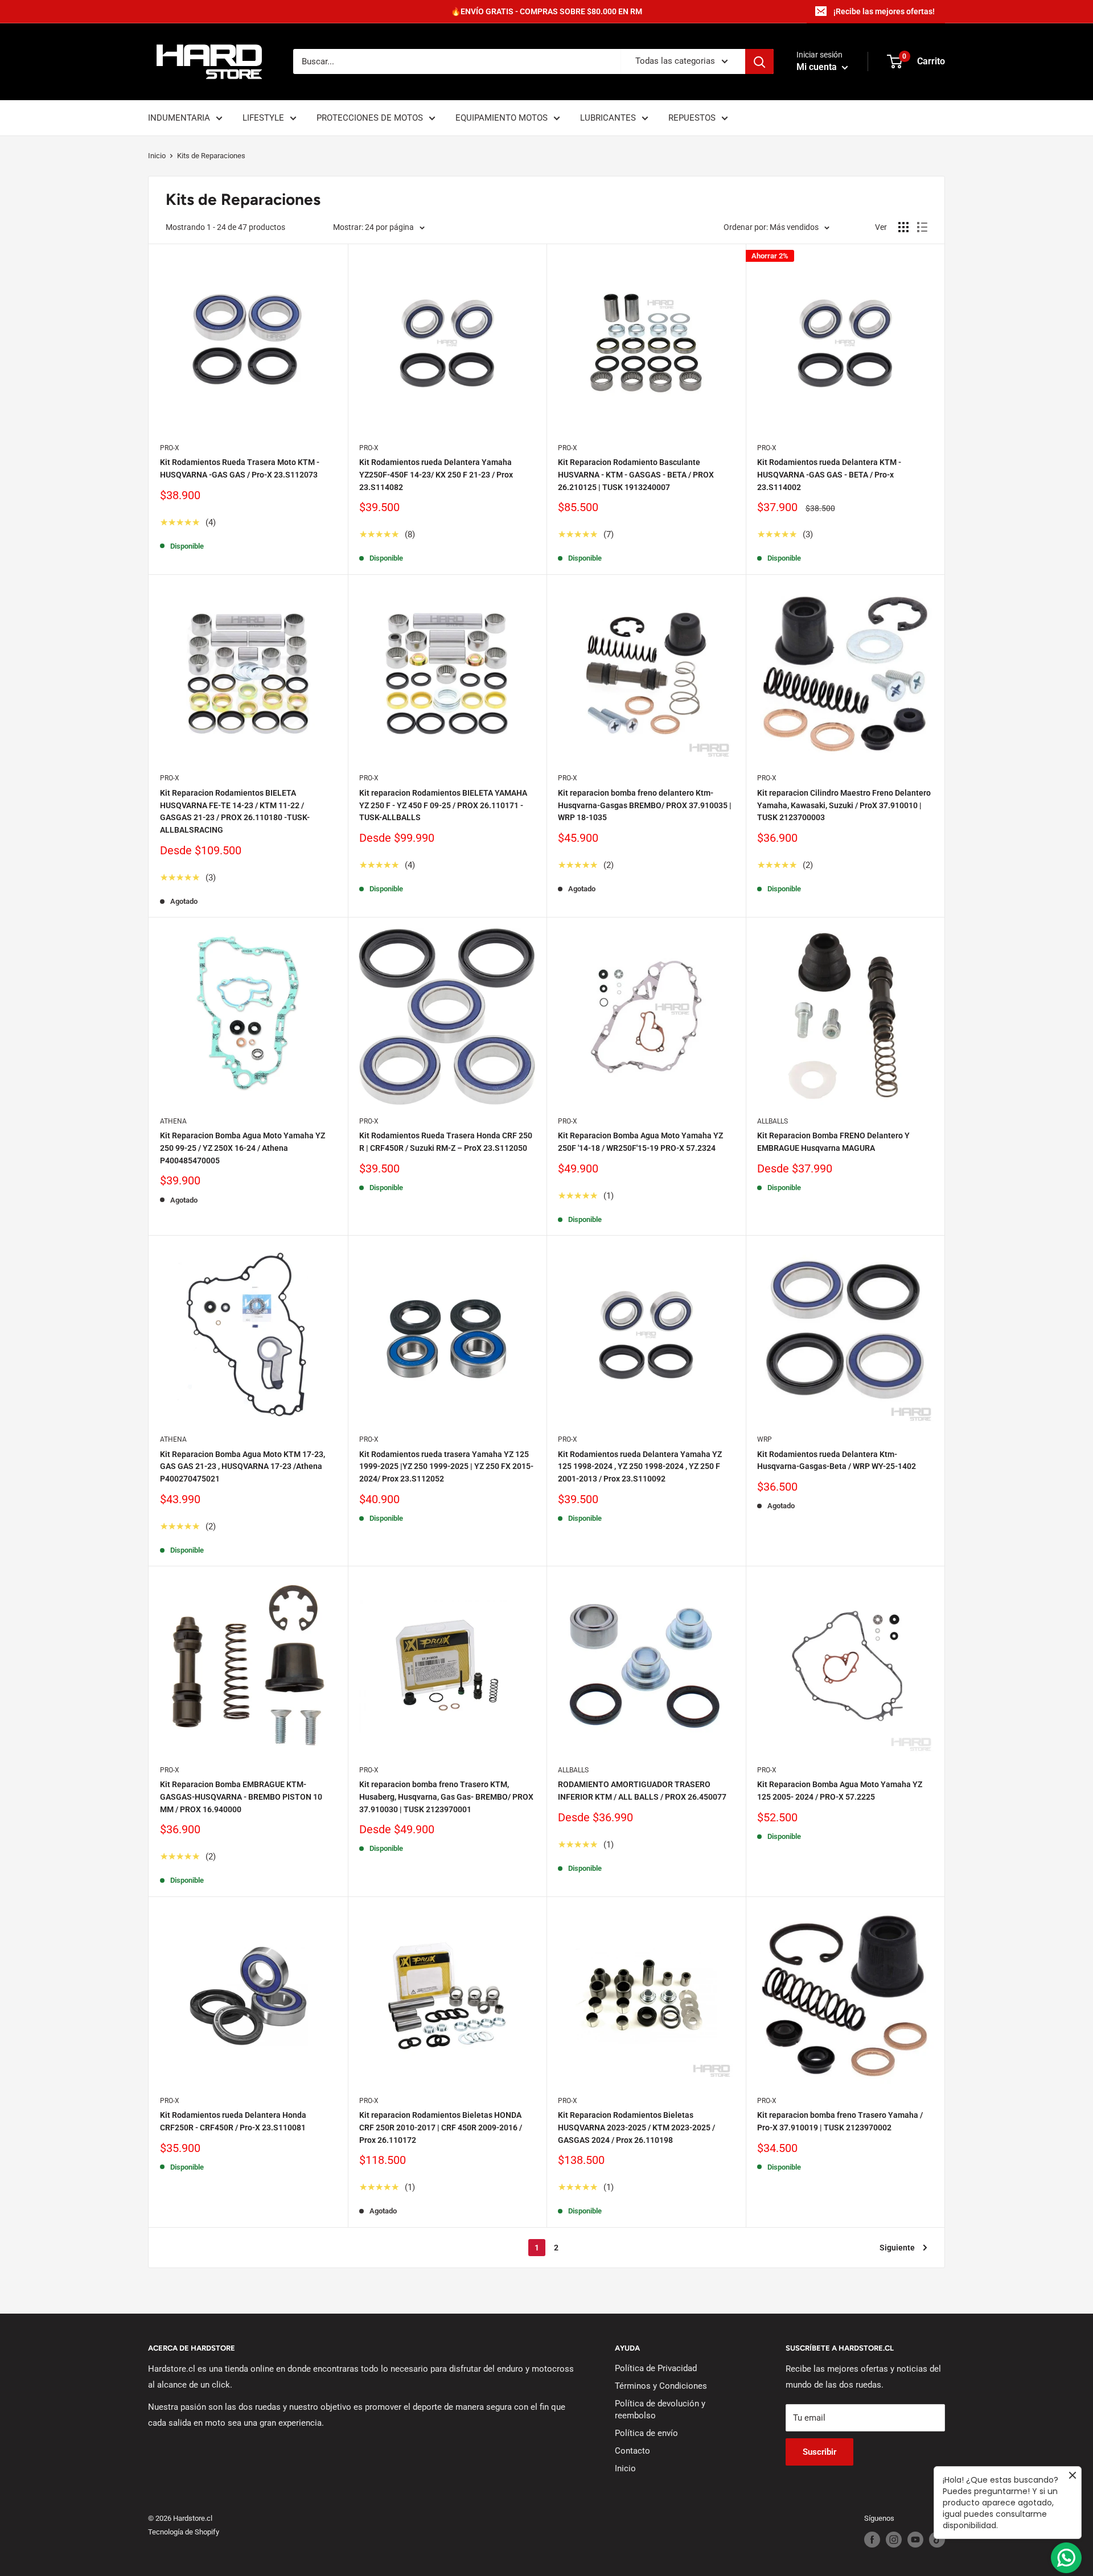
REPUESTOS (692, 118)
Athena (173, 1121)
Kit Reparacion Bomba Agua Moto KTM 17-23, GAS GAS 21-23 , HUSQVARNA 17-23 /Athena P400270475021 (243, 1466)
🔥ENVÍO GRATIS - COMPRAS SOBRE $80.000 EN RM (546, 11)
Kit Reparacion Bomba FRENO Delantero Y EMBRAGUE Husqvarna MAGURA (833, 1142)
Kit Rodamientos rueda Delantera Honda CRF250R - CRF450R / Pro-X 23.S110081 (233, 2121)
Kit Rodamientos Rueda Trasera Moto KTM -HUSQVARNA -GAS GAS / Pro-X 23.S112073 (240, 468)
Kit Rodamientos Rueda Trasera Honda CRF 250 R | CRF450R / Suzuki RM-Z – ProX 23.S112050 (446, 1142)
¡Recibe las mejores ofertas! (884, 11)
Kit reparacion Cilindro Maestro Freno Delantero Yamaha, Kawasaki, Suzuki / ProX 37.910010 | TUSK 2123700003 (844, 805)
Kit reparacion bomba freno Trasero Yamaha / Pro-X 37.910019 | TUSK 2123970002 (840, 2121)
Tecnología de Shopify (184, 2532)
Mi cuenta (818, 67)
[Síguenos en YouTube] (915, 2540)
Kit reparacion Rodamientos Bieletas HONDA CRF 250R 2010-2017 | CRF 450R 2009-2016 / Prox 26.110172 (441, 2127)
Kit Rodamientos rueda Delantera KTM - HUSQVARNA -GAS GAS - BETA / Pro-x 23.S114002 (829, 474)
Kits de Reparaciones (211, 156)
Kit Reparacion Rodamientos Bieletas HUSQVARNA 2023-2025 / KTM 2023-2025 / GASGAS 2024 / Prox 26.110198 (636, 2127)
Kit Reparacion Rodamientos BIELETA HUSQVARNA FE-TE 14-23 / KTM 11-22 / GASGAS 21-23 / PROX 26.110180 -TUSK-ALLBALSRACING (235, 811)
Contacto (632, 2451)
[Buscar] (759, 61)
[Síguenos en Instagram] (894, 2540)
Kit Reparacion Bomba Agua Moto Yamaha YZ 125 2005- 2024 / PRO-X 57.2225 (840, 1791)
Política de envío (646, 2433)
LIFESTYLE (263, 118)
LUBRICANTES (608, 118)
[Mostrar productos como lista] (922, 227)
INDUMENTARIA (179, 118)
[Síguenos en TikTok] (937, 2540)
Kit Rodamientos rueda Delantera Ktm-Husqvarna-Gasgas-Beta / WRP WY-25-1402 (837, 1460)
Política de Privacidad (656, 2368)
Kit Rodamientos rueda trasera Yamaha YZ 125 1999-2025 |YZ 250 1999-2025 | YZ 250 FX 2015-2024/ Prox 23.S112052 (446, 1466)
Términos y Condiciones (661, 2386)
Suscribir (819, 2452)
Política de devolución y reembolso (660, 2410)
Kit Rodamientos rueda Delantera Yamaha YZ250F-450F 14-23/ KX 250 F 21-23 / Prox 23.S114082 (436, 474)
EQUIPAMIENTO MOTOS (502, 118)
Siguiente (897, 2248)
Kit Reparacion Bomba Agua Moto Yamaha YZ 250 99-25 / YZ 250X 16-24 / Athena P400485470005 (243, 1148)
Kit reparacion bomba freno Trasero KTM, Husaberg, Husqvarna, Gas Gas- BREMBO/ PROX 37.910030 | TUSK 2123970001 (446, 1797)
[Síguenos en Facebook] (872, 2540)
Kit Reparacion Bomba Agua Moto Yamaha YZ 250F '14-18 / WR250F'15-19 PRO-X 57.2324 (640, 1142)
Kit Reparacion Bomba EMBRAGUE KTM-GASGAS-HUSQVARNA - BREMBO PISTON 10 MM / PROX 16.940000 (241, 1797)
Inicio (157, 156)
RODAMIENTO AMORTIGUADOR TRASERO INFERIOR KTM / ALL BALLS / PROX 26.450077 (642, 1791)
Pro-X (170, 448)
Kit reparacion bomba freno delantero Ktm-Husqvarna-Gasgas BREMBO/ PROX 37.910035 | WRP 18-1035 (645, 805)
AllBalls (773, 1121)
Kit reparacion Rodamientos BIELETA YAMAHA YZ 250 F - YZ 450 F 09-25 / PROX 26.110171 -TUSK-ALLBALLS (443, 805)
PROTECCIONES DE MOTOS (370, 118)
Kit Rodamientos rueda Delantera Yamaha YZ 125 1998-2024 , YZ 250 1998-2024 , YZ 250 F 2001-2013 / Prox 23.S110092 (640, 1466)
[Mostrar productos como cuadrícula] (903, 227)
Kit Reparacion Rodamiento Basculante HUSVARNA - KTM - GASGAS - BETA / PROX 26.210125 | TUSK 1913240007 (636, 474)
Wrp (765, 1439)
